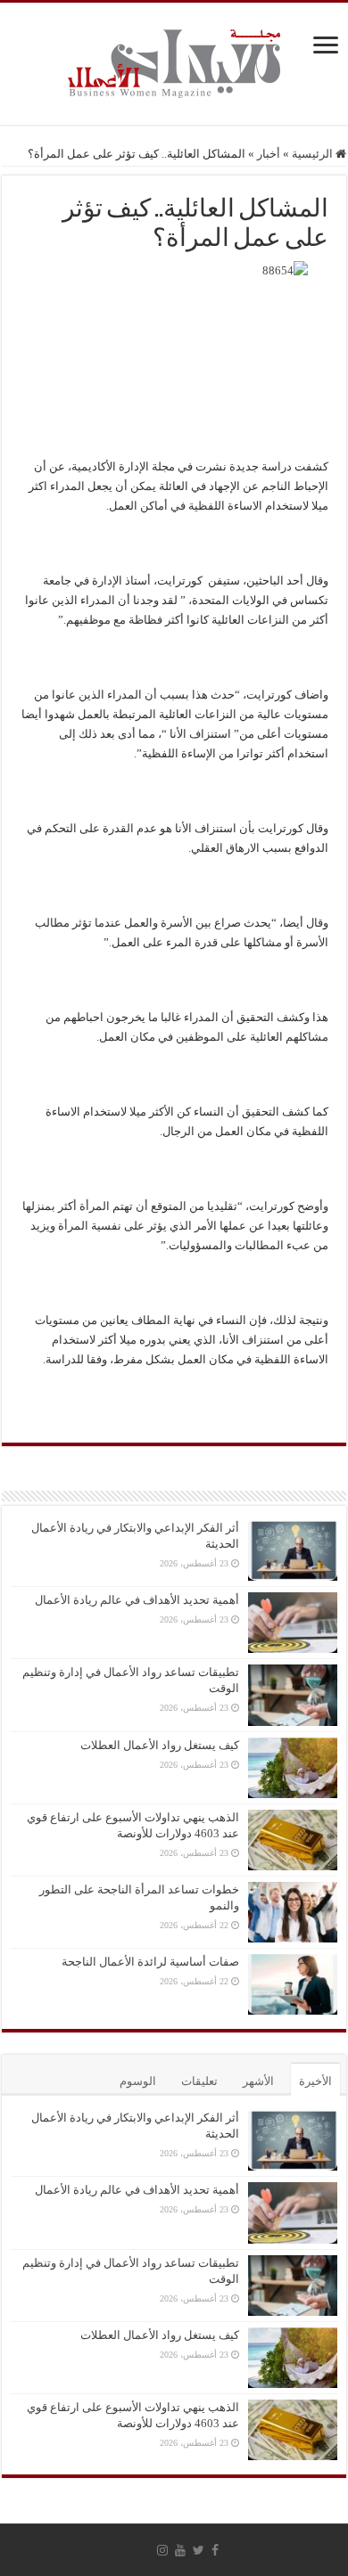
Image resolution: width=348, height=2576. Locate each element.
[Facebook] (215, 2550)
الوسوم (138, 2081)
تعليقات (199, 2081)
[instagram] (162, 2550)
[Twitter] (199, 2550)
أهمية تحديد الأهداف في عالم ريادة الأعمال (137, 1600)
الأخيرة (315, 2081)
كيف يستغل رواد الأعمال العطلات (160, 1745)
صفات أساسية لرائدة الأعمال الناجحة (150, 1962)
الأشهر (258, 2081)
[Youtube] (180, 2550)
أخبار (269, 154)
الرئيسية (314, 154)
